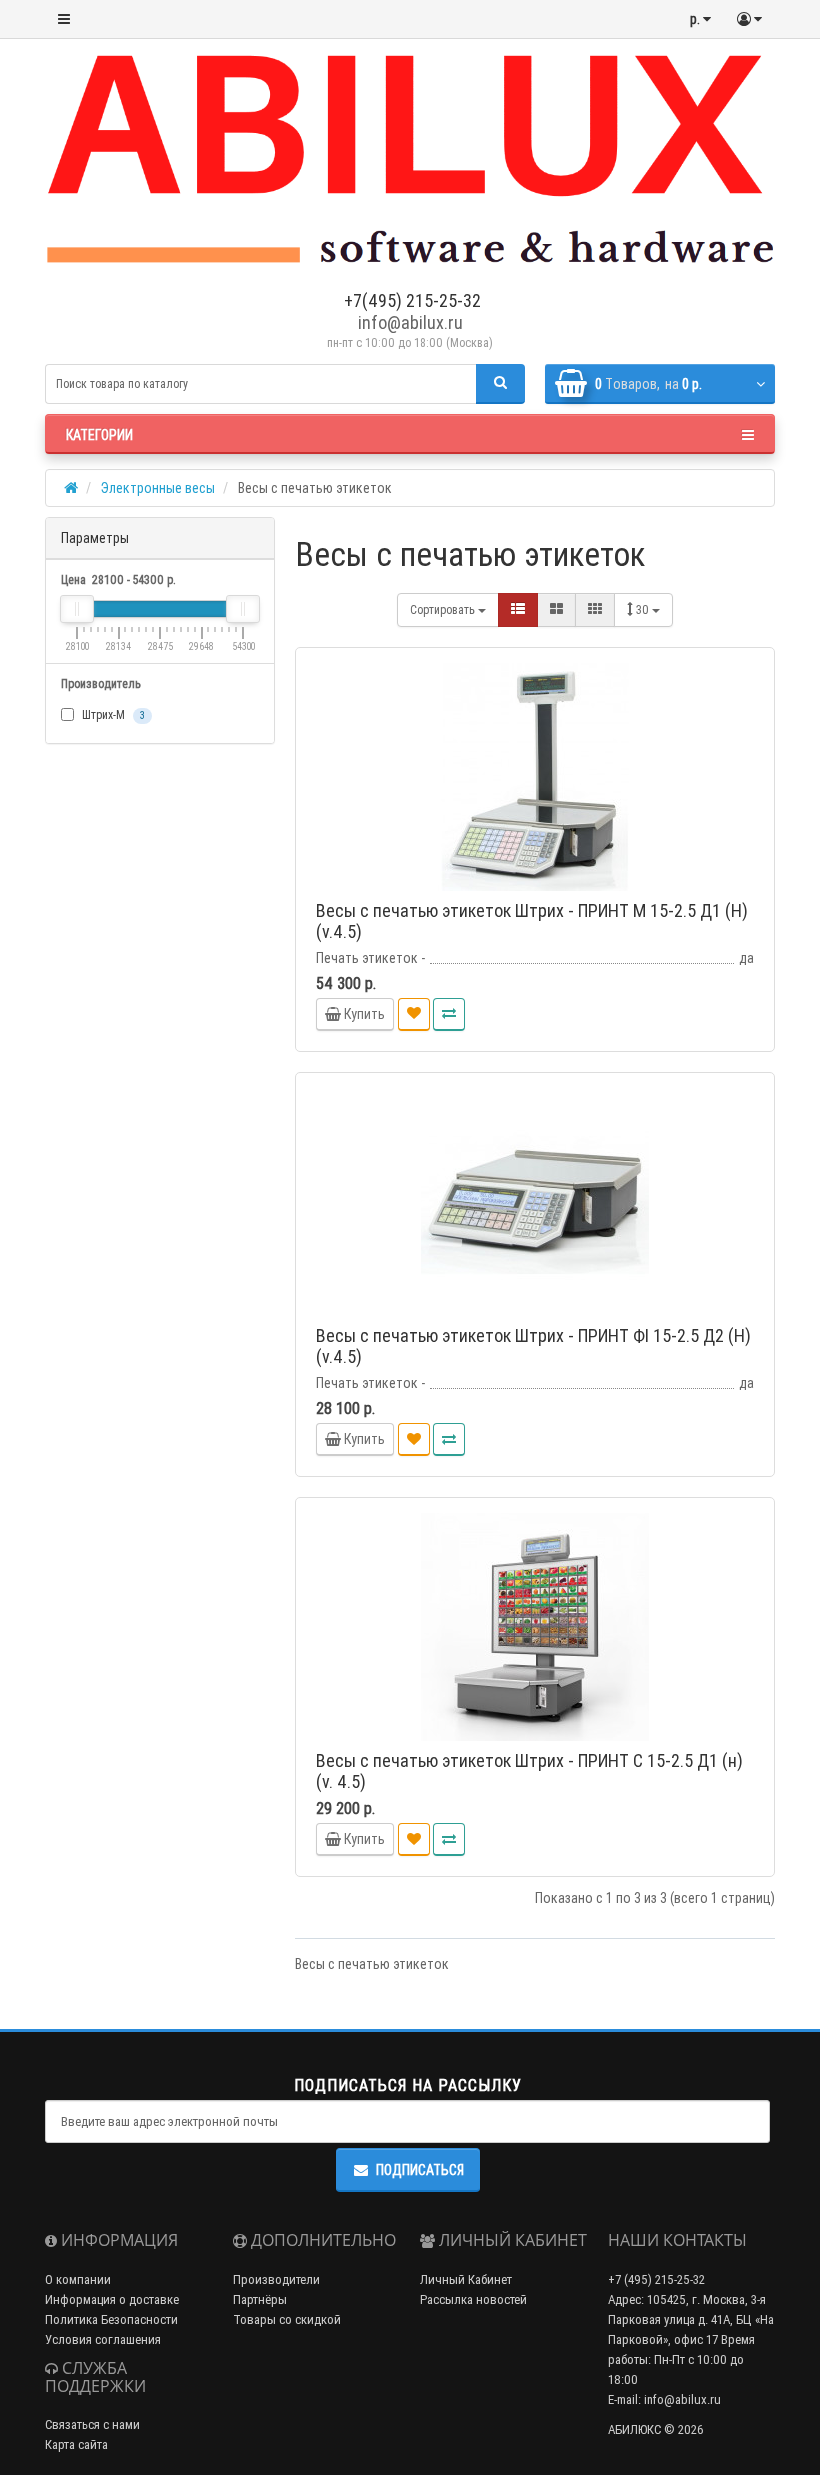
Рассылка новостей (473, 2299)
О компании (78, 2279)
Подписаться (420, 2170)
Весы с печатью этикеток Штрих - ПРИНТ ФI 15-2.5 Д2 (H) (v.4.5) (533, 1346)
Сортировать (444, 609)
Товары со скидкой (287, 2319)
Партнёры (260, 2299)
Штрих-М (112, 714)
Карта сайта (76, 2444)
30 (644, 609)
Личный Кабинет (466, 2279)
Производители (276, 2279)
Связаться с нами (92, 2424)
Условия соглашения (103, 2339)
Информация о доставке (112, 2299)
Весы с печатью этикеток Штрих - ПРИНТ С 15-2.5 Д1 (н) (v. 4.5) (529, 1771)
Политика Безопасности (111, 2319)
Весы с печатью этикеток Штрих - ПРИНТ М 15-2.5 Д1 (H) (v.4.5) (532, 921)
